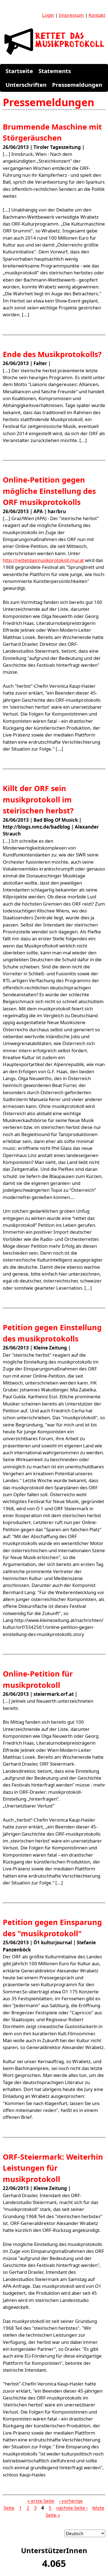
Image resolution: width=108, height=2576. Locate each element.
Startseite (19, 71)
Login (48, 15)
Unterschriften (26, 85)
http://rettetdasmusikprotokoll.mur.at (43, 560)
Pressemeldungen (77, 85)
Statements (55, 71)
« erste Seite (41, 2501)
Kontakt (97, 15)
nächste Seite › (72, 2508)
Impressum (71, 15)
